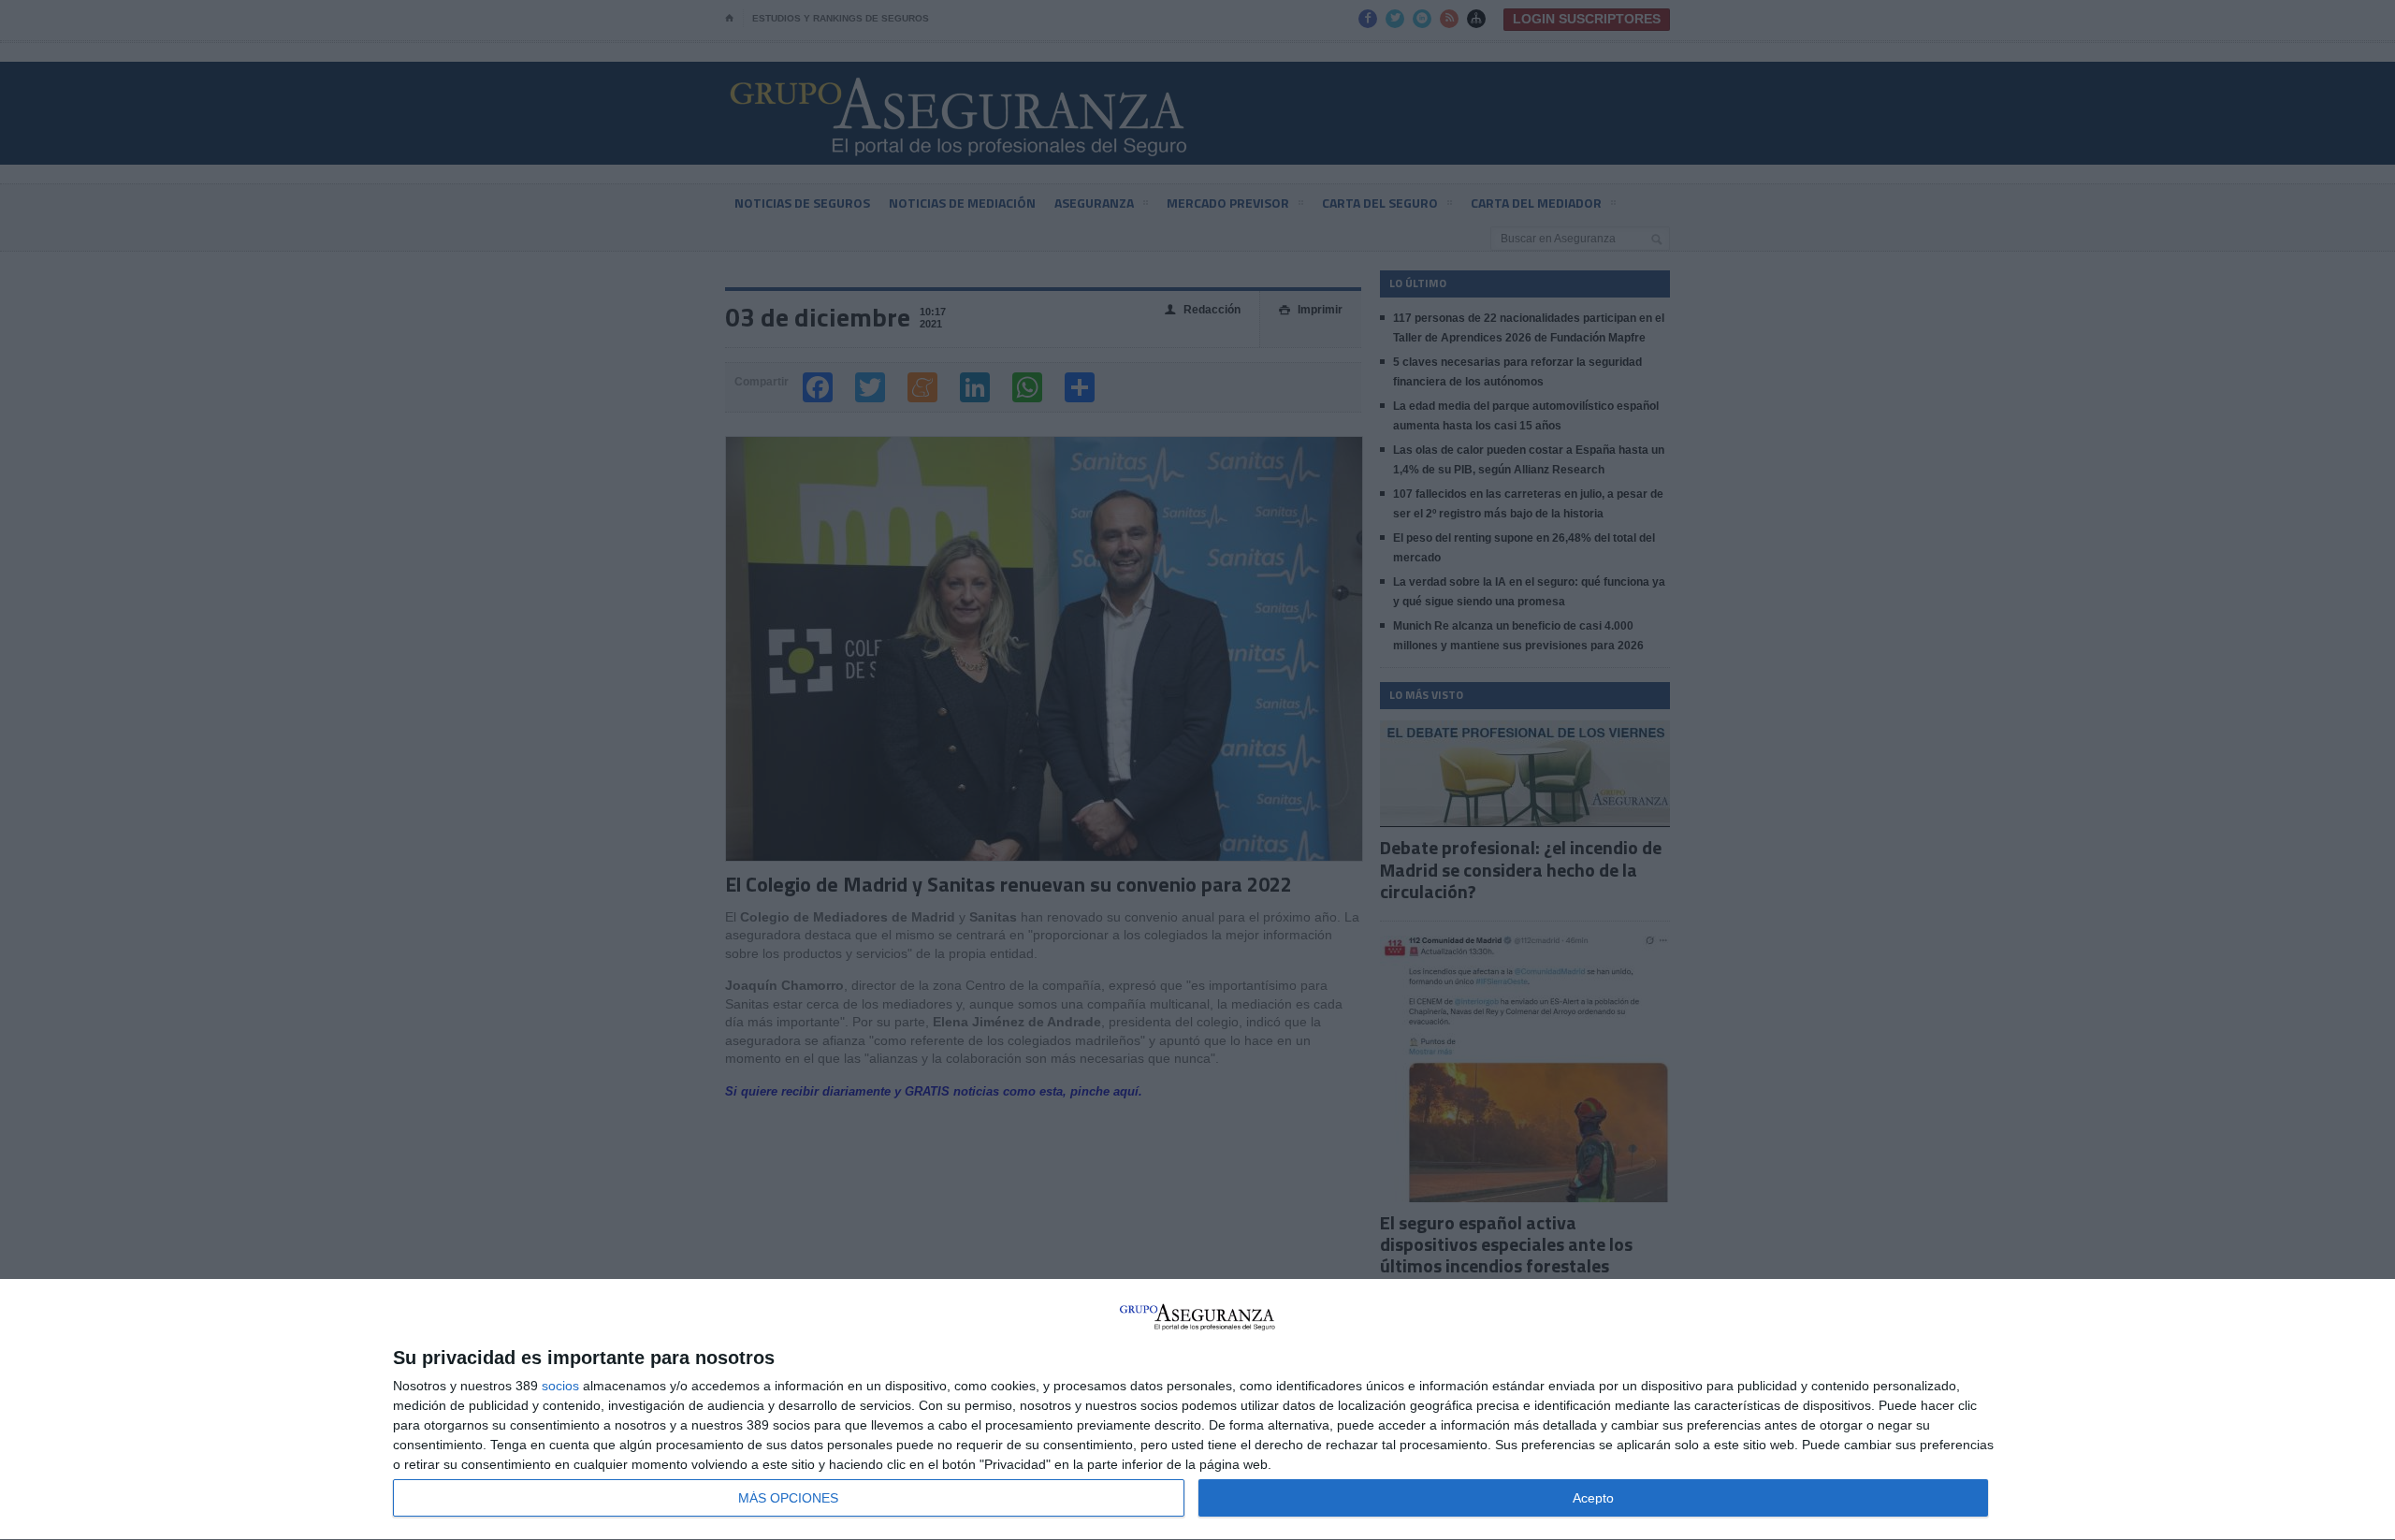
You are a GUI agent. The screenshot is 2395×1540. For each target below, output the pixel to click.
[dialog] (1197, 1410)
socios (560, 1386)
